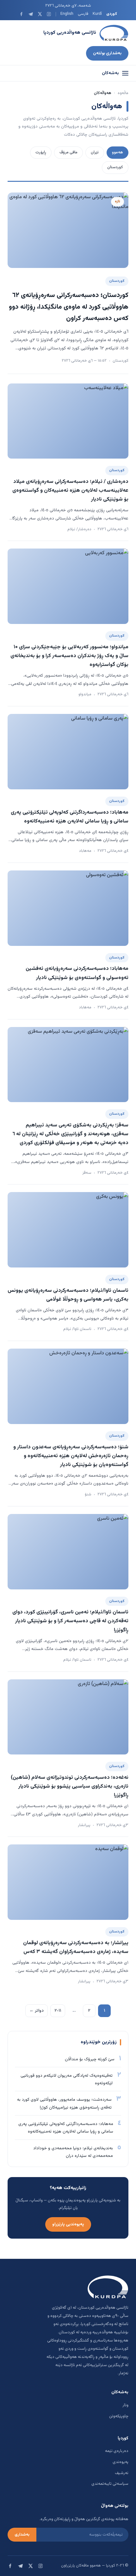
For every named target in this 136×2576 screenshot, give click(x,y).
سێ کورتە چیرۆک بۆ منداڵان (90, 2059)
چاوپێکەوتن (119, 2416)
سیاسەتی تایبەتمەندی (110, 2484)
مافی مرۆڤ (68, 152)
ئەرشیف (122, 2473)
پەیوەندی (121, 2462)
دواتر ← (37, 2011)
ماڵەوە (123, 93)
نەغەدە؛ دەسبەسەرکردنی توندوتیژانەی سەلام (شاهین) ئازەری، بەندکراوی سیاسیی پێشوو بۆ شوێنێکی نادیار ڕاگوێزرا (70, 1786)
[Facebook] (21, 14)
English (67, 14)
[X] (40, 14)
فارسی (83, 14)
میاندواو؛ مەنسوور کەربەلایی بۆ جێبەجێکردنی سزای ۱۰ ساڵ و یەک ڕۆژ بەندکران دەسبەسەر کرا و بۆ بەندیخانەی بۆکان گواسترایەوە (69, 656)
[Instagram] (49, 14)
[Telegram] (31, 14)
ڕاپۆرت (41, 152)
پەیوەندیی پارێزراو (68, 2224)
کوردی (112, 14)
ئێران (95, 152)
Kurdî (97, 14)
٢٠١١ (58, 2011)
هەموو (117, 152)
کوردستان (115, 167)
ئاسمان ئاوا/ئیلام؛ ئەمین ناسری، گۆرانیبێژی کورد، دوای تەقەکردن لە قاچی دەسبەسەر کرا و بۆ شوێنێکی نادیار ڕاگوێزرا (70, 1621)
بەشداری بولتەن (107, 53)
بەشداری (22, 2535)
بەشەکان (110, 73)
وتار (125, 2405)
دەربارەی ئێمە (117, 2451)
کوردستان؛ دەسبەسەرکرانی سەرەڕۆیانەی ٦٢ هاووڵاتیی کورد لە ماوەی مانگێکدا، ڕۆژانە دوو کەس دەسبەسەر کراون (69, 307)
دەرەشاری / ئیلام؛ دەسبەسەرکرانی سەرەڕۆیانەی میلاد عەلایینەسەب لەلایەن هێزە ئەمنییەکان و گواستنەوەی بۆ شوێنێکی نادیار (70, 490)
